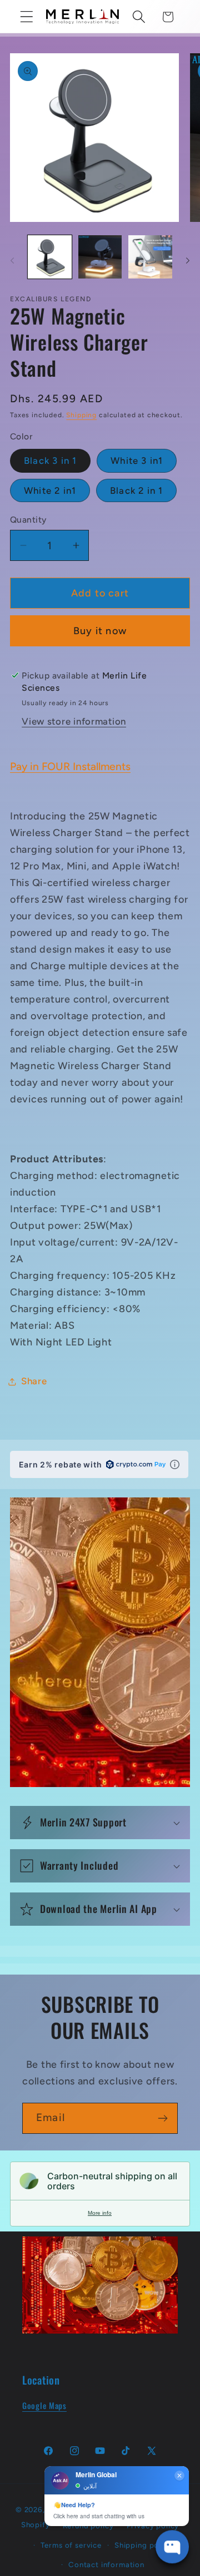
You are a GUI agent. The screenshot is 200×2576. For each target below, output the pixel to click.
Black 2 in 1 (136, 490)
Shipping (81, 415)
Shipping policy (143, 2545)
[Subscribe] (162, 2118)
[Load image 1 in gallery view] (50, 257)
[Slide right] (188, 260)
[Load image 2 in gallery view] (100, 257)
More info (100, 2213)
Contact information (106, 2564)
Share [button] (34, 1381)
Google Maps (44, 2405)
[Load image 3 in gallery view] (150, 257)
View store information (74, 721)
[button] (27, 17)
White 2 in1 (50, 490)
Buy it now (100, 631)
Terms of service (71, 2545)
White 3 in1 (137, 460)
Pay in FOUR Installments (70, 766)
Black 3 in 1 (50, 460)
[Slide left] (12, 260)
